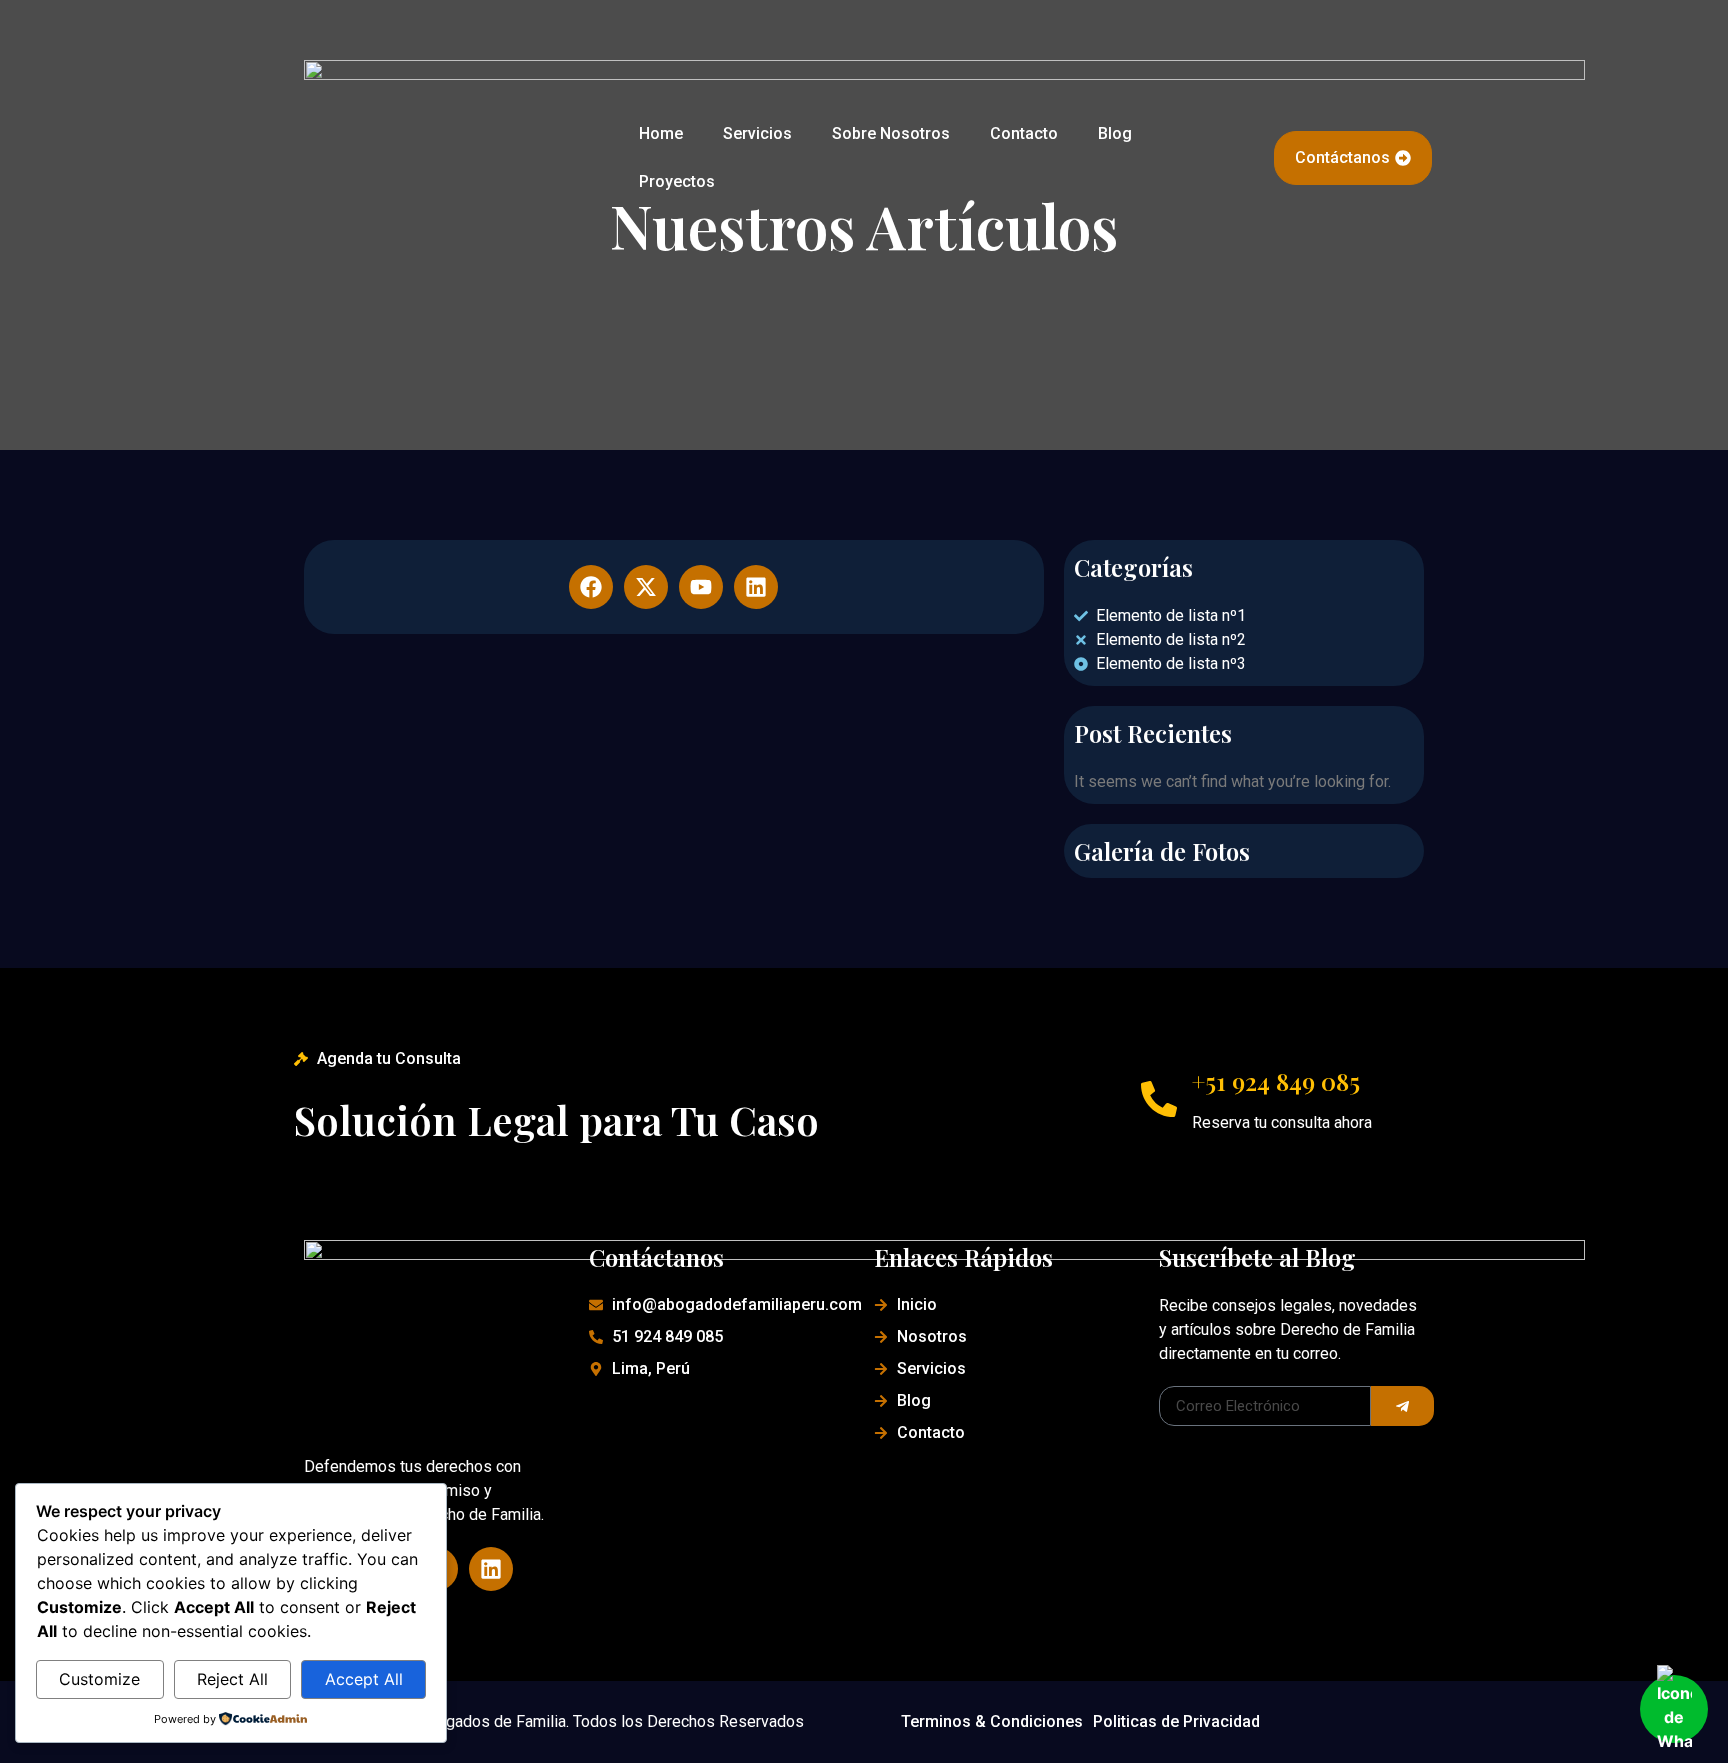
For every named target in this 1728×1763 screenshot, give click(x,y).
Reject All (232, 1679)
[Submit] (1402, 1406)
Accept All (364, 1679)
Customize (99, 1679)
